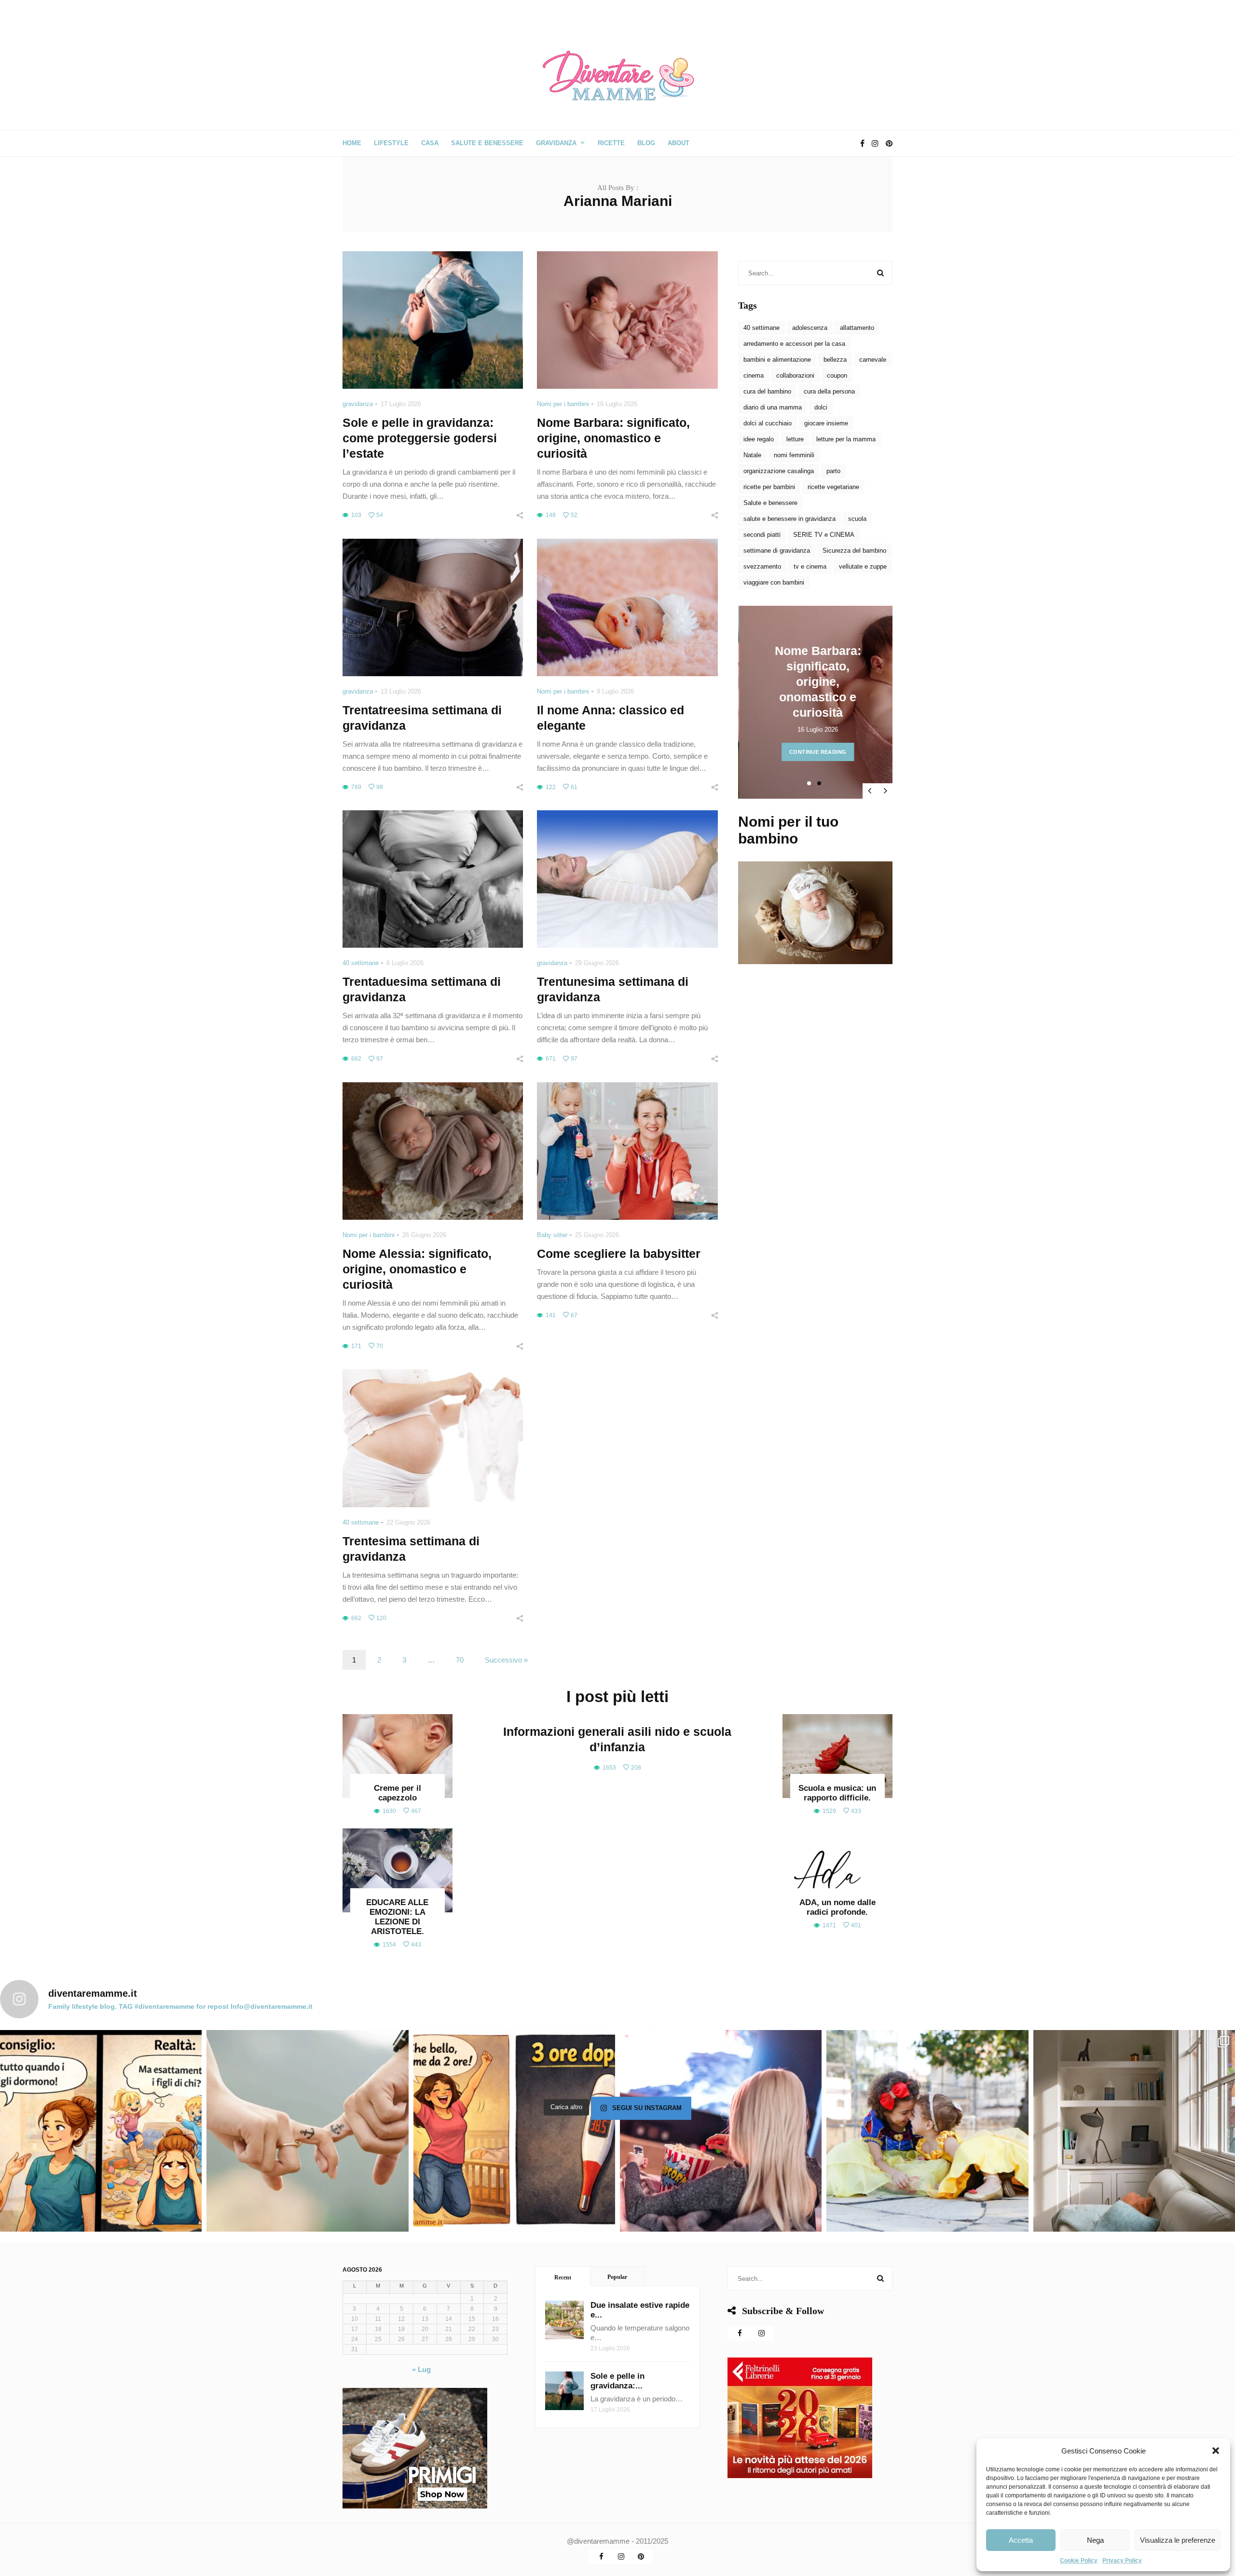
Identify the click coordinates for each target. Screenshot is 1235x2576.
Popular (617, 2277)
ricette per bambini (769, 487)
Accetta (1021, 2540)
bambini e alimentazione (777, 360)
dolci (821, 407)
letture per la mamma (846, 439)
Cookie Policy (1079, 2561)
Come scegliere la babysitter (619, 1254)
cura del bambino (767, 391)
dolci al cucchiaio (768, 423)
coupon (837, 375)
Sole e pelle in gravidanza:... (617, 2381)
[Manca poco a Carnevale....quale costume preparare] (927, 2131)
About (679, 143)
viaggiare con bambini (774, 582)
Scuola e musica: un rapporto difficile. (837, 1793)
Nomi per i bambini (563, 404)
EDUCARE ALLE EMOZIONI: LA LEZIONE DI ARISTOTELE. (397, 1917)
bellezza (835, 360)
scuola (857, 519)
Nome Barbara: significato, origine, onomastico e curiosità (613, 438)
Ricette (611, 143)
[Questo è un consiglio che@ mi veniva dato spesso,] (101, 2131)
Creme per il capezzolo (398, 1793)
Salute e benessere (770, 503)
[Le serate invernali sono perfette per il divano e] (721, 2131)
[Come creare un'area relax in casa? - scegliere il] (1134, 2131)
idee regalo (759, 439)
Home (352, 143)
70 (460, 1660)
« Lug (421, 2369)
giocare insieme (826, 423)
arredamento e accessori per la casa (794, 344)
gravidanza (358, 404)
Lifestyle (391, 143)
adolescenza (810, 328)
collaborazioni (795, 375)
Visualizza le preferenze (1178, 2540)
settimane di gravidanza (777, 551)
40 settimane (361, 963)
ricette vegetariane (833, 487)
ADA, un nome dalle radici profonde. (837, 1907)
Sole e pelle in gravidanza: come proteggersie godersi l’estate (420, 438)
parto (833, 471)
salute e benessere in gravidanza (789, 519)
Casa (430, 143)
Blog (646, 143)
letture (795, 439)
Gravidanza (556, 143)
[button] (1216, 2451)
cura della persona (829, 391)
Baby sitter (552, 1235)
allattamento (857, 328)
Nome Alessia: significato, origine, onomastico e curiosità (417, 1269)
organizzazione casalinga (779, 471)
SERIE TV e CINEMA (824, 535)
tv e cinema (810, 566)
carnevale (873, 360)
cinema (754, 375)
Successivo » (506, 1660)
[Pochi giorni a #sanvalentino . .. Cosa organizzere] (307, 2131)
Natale (752, 455)
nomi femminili (794, 455)
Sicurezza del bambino (854, 551)
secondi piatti (762, 535)
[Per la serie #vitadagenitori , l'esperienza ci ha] (514, 2131)
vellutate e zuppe (863, 566)
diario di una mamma (773, 407)
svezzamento (762, 566)
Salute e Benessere (487, 143)
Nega (1095, 2540)
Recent (563, 2277)
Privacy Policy (1122, 2561)
